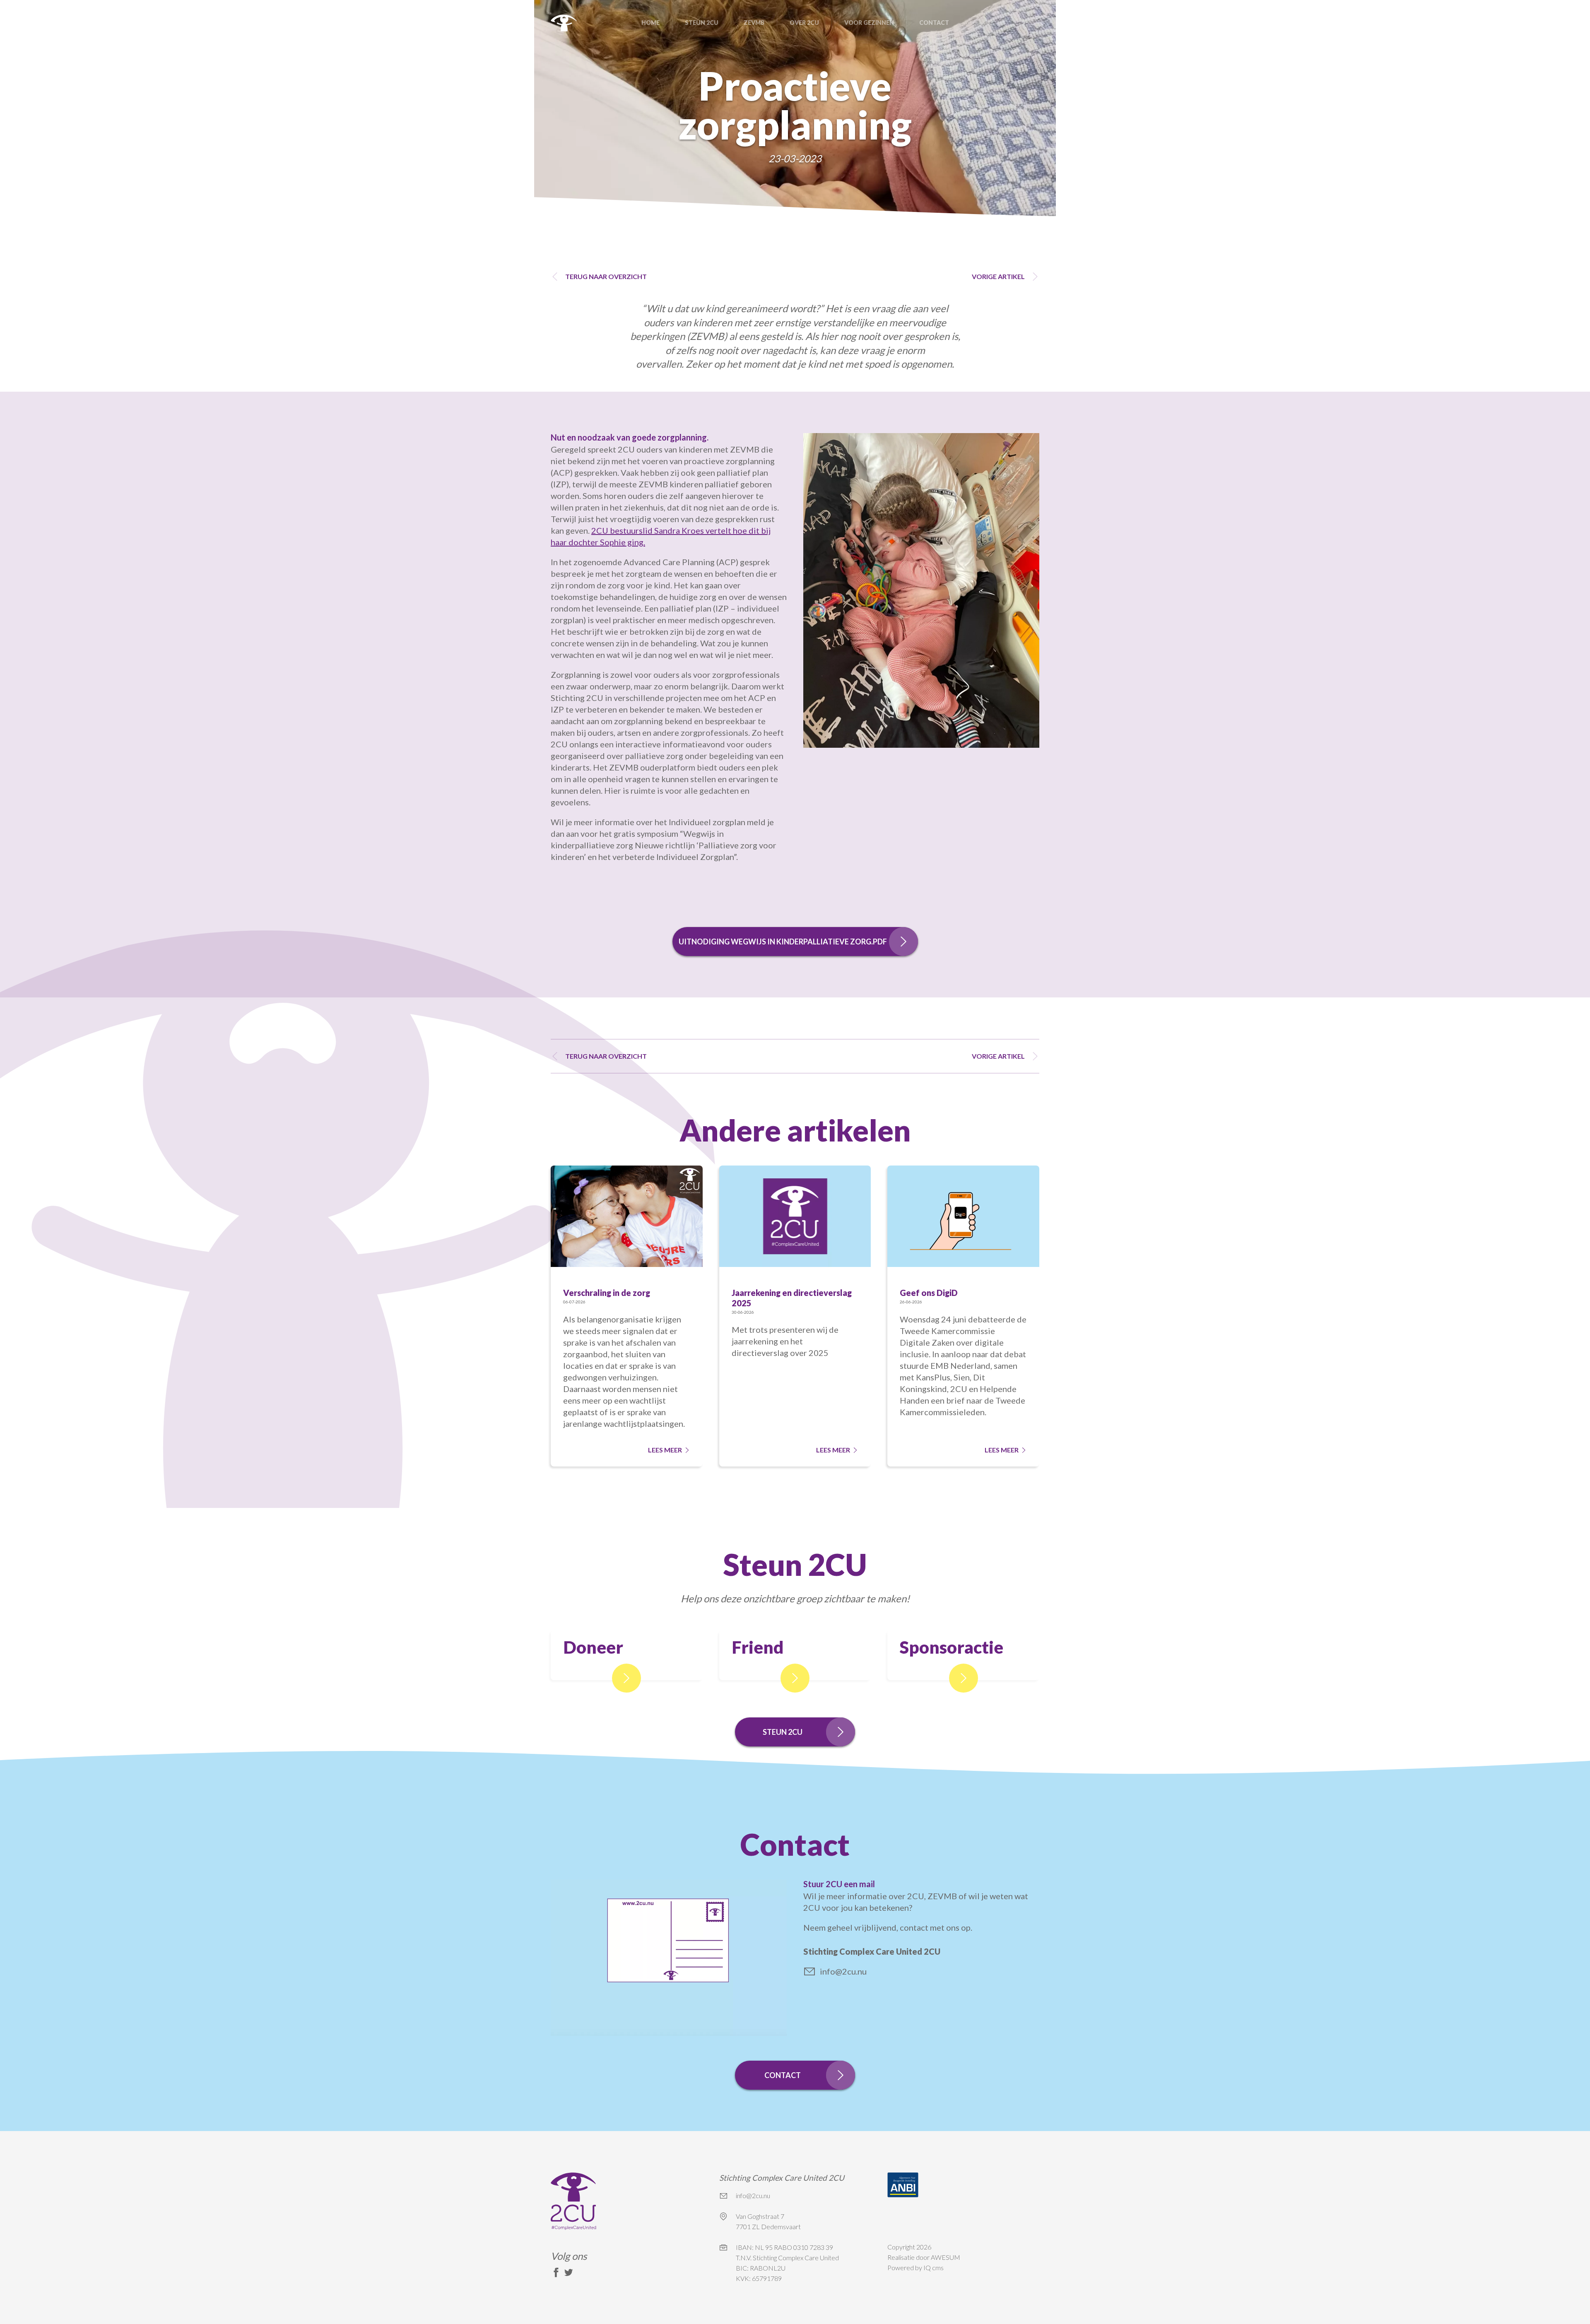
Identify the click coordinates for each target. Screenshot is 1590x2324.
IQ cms (934, 2267)
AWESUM (946, 2257)
